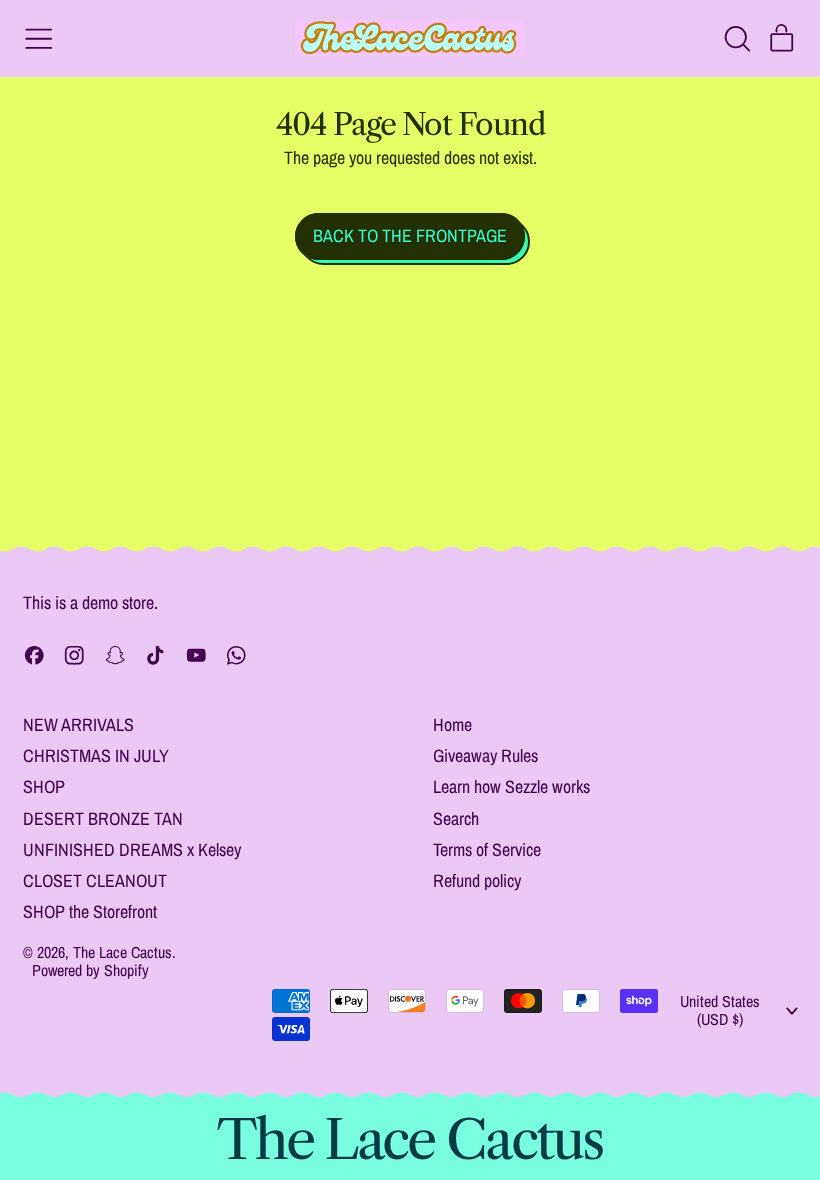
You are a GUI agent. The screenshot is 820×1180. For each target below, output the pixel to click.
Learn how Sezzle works (511, 786)
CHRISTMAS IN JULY (96, 755)
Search (456, 818)
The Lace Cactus (122, 952)
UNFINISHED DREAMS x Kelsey (132, 849)
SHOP (44, 786)
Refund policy (477, 880)
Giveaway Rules (485, 755)
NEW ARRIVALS (78, 724)
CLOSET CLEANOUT (95, 880)
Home (452, 724)
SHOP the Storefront (90, 911)
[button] (737, 39)
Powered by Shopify (90, 970)
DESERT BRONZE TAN (103, 818)
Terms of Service (487, 849)
